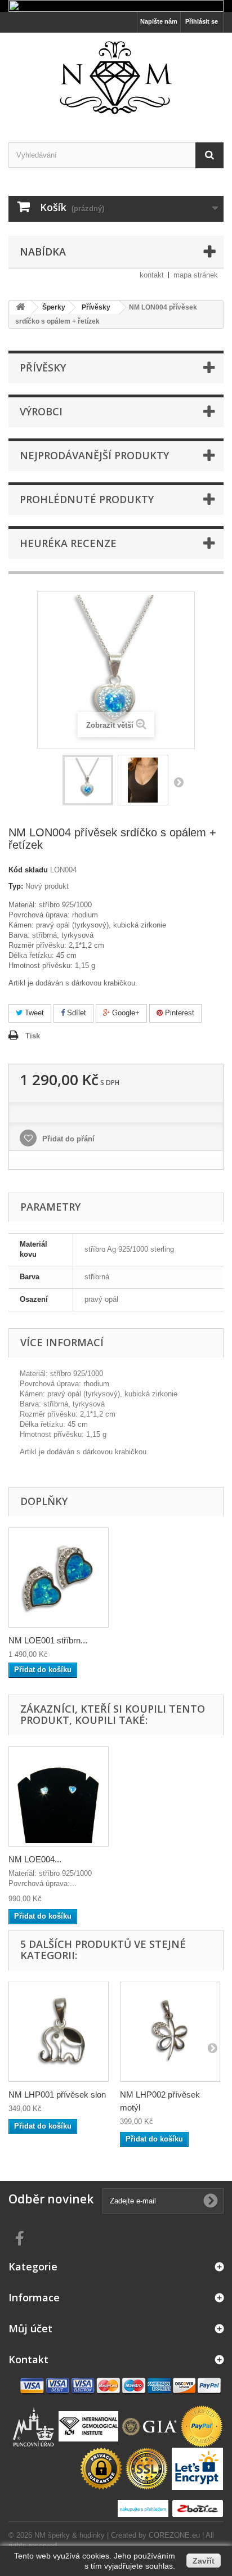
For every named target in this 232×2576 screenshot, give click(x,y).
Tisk (33, 1036)
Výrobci (41, 411)
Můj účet (30, 2328)
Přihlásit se (202, 21)
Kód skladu (28, 870)
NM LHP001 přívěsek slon (57, 2095)
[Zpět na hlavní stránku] (20, 308)
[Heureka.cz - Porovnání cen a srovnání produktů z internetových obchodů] (144, 2508)
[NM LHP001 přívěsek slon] (59, 2032)
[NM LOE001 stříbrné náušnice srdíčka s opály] (59, 1578)
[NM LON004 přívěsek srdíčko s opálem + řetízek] (88, 780)
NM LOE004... (35, 1859)
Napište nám (159, 21)
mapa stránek (196, 275)
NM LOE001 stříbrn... (48, 1640)
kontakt (152, 275)
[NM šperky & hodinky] (116, 78)
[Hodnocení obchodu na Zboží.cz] (197, 2508)
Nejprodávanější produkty (94, 455)
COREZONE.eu (174, 2535)
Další (179, 782)
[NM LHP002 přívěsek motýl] (170, 2032)
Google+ (125, 1013)
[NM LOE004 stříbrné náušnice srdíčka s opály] (59, 1797)
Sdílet (75, 1013)
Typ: (16, 886)
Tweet (33, 1013)
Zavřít (204, 2561)
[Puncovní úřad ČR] (35, 2426)
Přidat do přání (67, 1139)
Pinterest (179, 1013)
